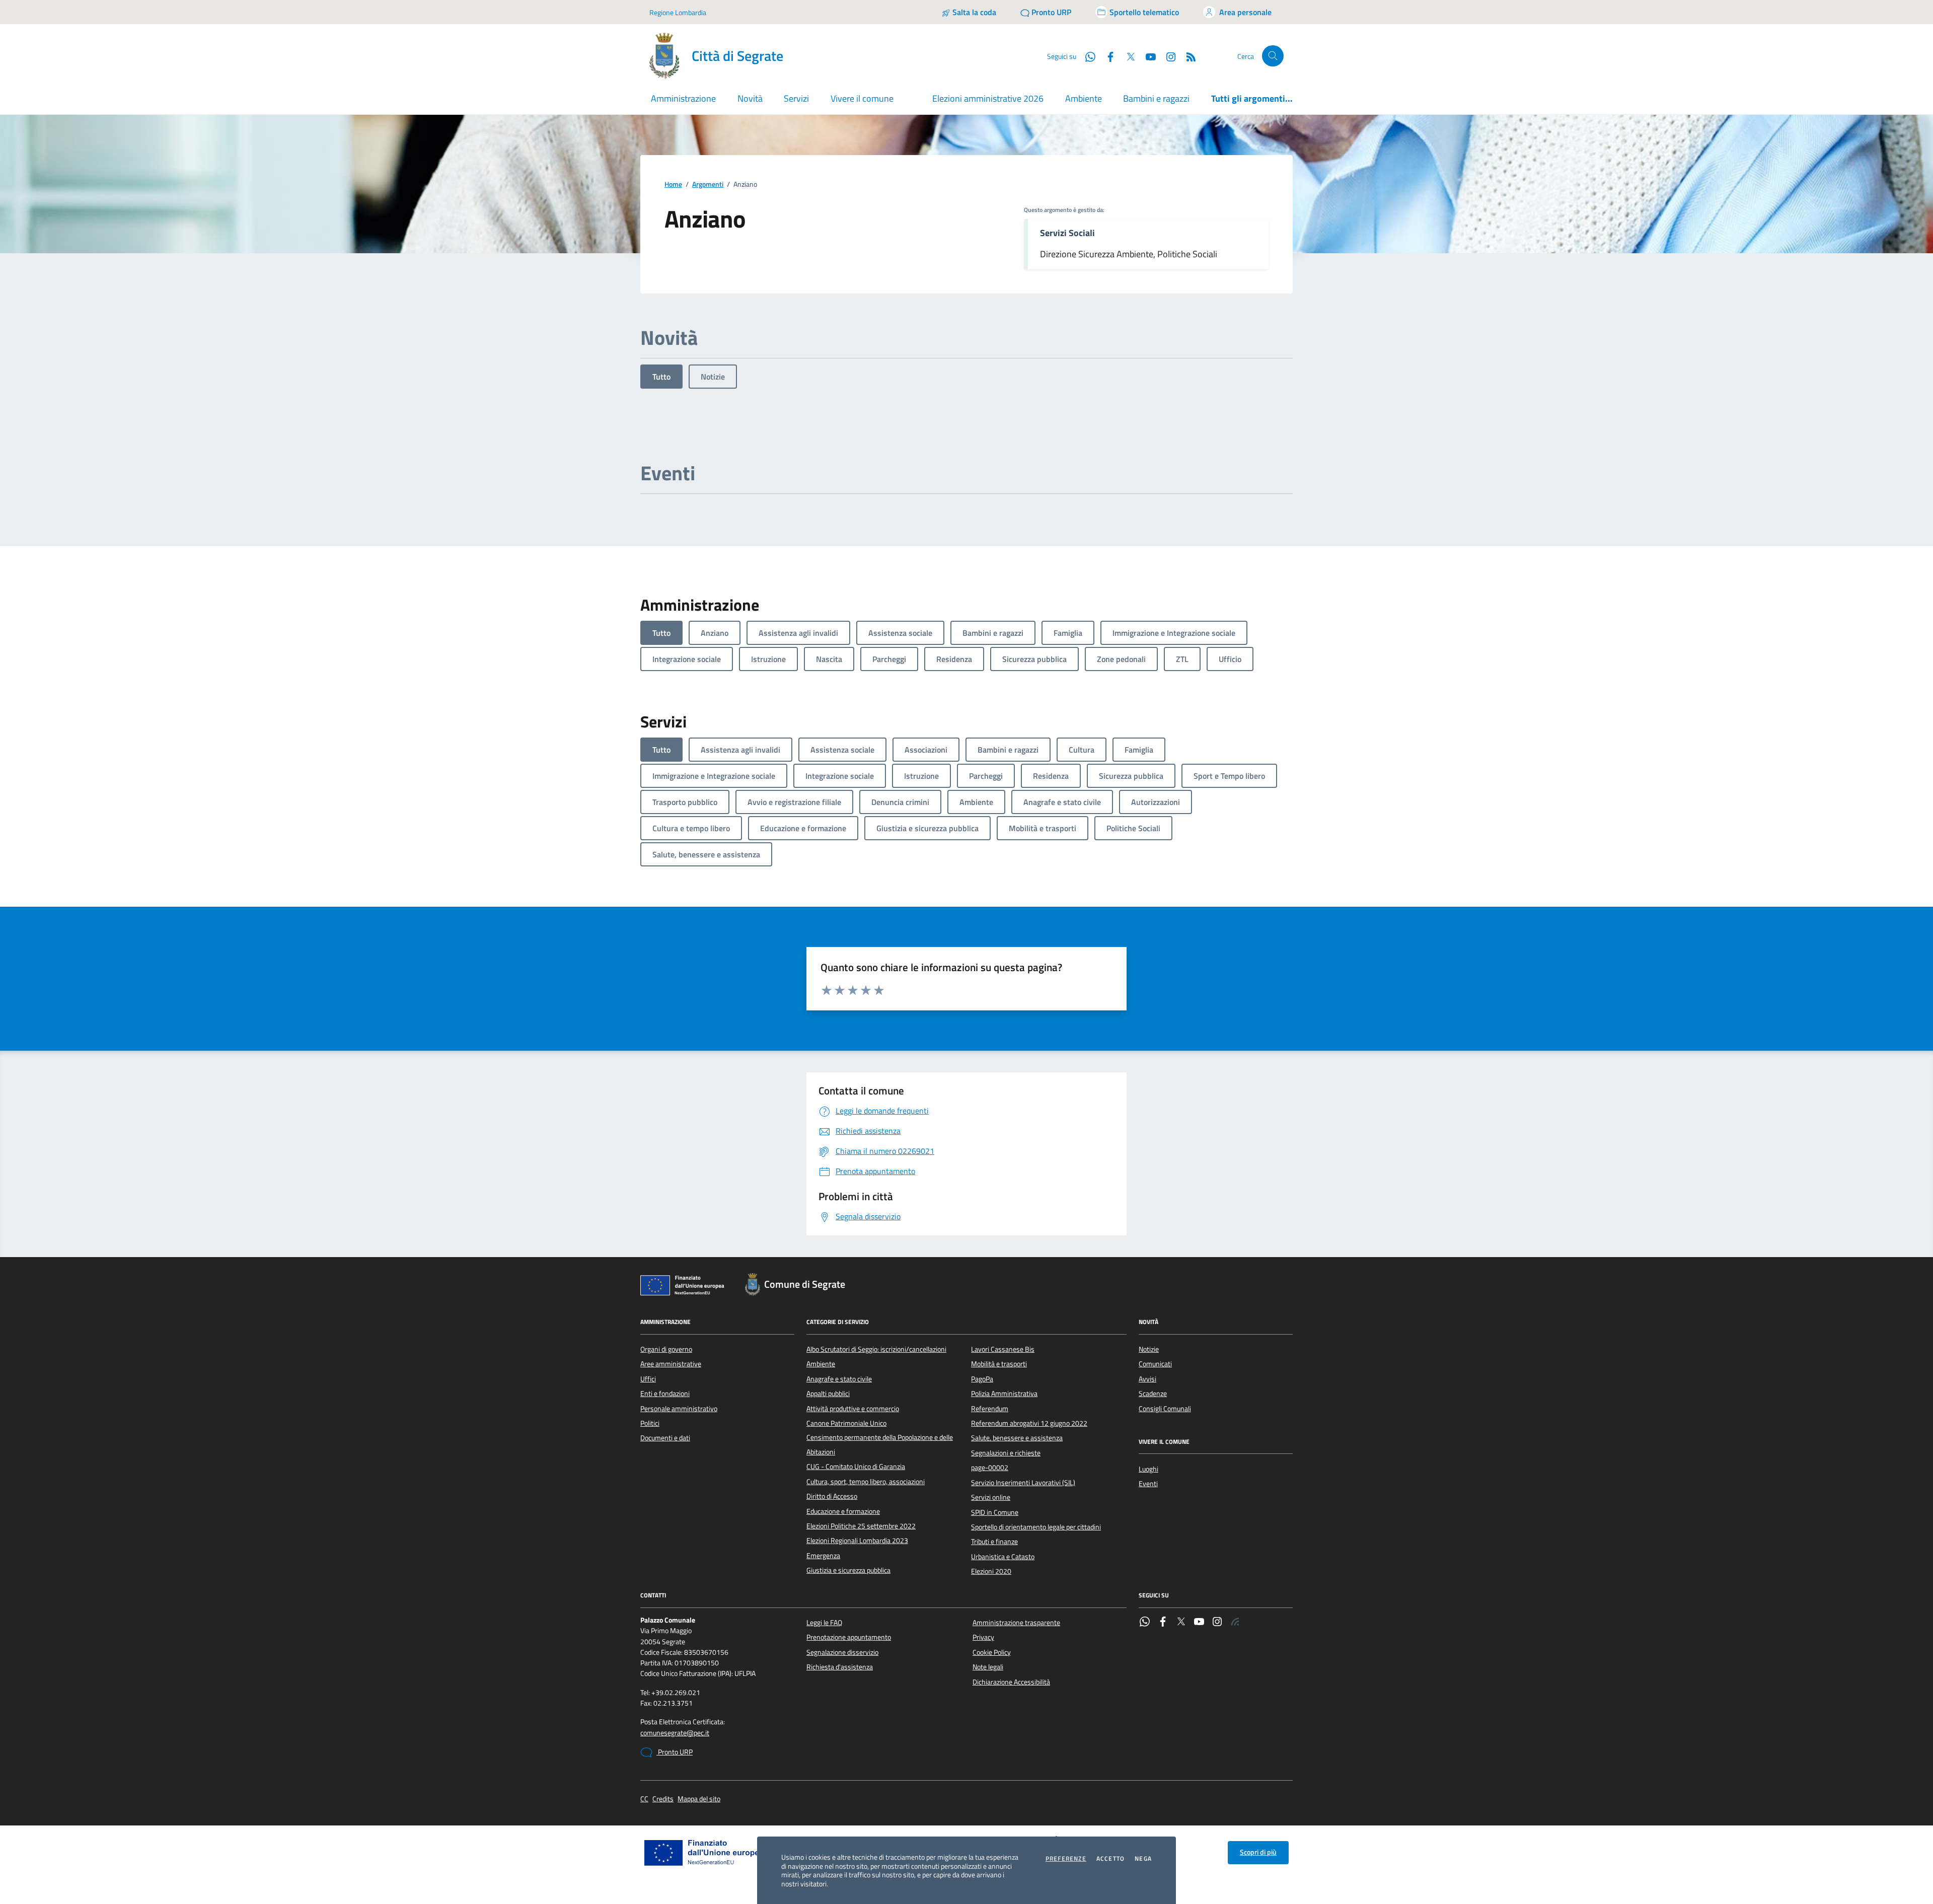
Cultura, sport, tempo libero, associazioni (866, 1482)
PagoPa (982, 1379)
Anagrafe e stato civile (839, 1379)
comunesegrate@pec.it (675, 1733)
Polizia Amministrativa (1004, 1394)
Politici (650, 1423)
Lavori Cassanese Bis (1003, 1349)
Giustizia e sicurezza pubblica (848, 1570)
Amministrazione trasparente (1016, 1623)
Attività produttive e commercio (853, 1409)
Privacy (983, 1637)
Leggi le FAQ (824, 1623)
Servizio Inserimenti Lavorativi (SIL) (1023, 1483)
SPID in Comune (995, 1512)
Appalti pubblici (828, 1394)
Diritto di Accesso (832, 1496)
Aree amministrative (671, 1364)
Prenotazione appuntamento (849, 1637)
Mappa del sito (699, 1799)
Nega (1143, 1859)
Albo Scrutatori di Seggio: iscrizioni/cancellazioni (876, 1349)
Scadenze (1153, 1394)
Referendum (990, 1409)
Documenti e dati (665, 1438)
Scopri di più (1258, 1852)
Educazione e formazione (843, 1511)
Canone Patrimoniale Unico (846, 1423)
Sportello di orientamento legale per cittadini (1036, 1527)
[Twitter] (1181, 1623)
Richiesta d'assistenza (840, 1667)
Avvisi (1147, 1379)
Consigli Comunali (1165, 1409)
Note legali (988, 1667)
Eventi (1148, 1484)
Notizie (713, 377)
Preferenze (1066, 1859)
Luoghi (1148, 1469)
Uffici (648, 1379)
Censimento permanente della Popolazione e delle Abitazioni (880, 1444)
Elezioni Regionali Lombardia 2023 (857, 1541)
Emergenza (823, 1556)
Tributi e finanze (994, 1542)
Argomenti (708, 185)
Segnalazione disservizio (842, 1652)
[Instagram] (1167, 56)
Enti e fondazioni (665, 1394)
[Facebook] (1163, 1623)
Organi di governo (666, 1349)
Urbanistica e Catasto (1003, 1557)
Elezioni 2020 (991, 1571)
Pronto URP (675, 1752)
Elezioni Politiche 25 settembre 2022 (861, 1526)
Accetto (1110, 1859)
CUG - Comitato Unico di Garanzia (856, 1467)
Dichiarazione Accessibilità (1011, 1682)
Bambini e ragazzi (1156, 98)
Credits (663, 1799)
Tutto (661, 377)
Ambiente (1084, 98)
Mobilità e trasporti (999, 1364)
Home (673, 185)
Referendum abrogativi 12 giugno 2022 (1029, 1423)
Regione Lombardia (678, 12)
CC (644, 1799)
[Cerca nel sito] (1273, 56)
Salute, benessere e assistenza (1017, 1438)
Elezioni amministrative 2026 (988, 98)
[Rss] (1235, 1623)
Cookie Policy (992, 1652)
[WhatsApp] (1145, 1623)
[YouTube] (1199, 1623)
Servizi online (991, 1497)
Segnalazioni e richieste (1006, 1453)
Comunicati (1155, 1364)
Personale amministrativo (679, 1409)
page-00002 (990, 1468)
